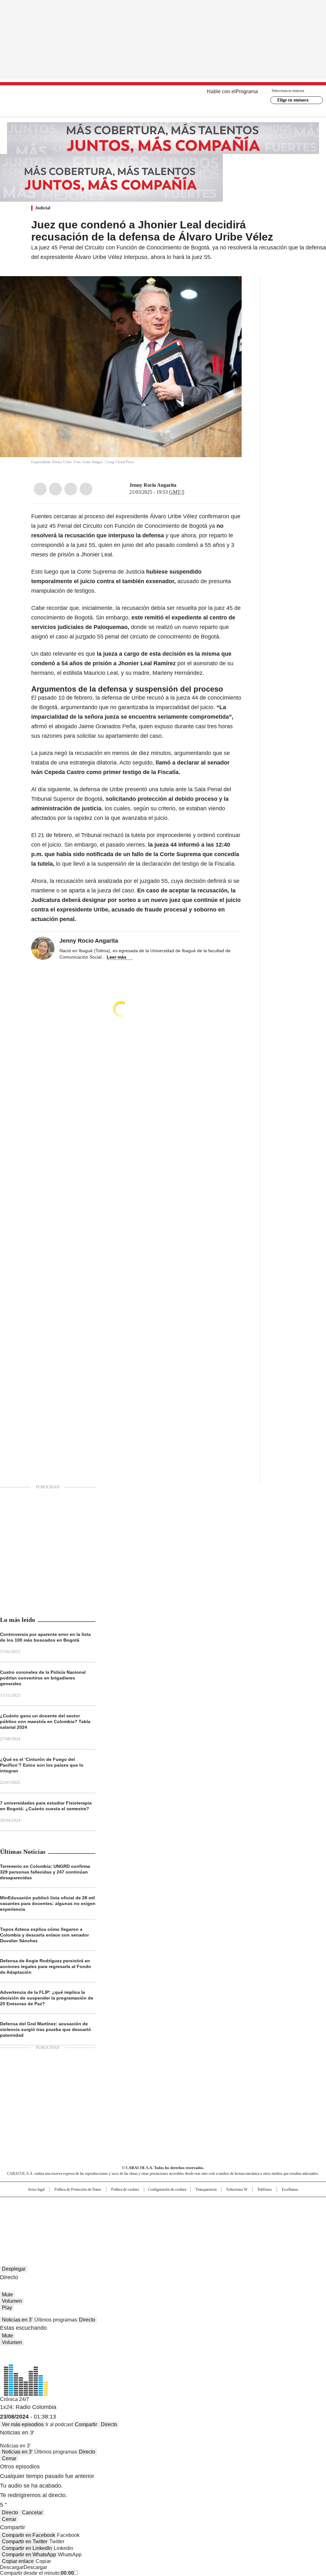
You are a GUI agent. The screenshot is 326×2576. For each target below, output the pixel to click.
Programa (247, 91)
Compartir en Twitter (25, 2541)
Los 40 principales (116, 2205)
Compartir (86, 2424)
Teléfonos (265, 2189)
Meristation (262, 2224)
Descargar (12, 2567)
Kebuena (275, 2215)
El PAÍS (88, 2205)
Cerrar (9, 2458)
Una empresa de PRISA (34, 2211)
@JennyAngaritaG (181, 485)
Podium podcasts (147, 2224)
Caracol (278, 2205)
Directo (87, 2320)
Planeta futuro (249, 2215)
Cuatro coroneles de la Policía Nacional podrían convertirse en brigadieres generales (43, 1678)
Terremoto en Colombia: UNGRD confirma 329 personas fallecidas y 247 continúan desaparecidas (45, 1872)
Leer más (117, 957)
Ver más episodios (23, 2424)
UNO (131, 2215)
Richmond (85, 2224)
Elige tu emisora (293, 100)
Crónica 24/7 (14, 2399)
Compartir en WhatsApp (29, 2555)
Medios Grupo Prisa (34, 2226)
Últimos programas (56, 2320)
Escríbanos (290, 2189)
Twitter (55, 489)
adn (255, 2205)
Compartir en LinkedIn (27, 2548)
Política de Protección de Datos (78, 2189)
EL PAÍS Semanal (222, 2215)
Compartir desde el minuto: (37, 2573)
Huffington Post (97, 2215)
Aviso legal (36, 2189)
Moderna (118, 2224)
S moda (202, 2224)
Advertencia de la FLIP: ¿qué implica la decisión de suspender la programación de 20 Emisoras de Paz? (47, 1998)
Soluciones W (237, 2189)
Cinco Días (176, 2215)
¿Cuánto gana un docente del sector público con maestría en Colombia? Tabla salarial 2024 (45, 1721)
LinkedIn (71, 489)
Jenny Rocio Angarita (153, 485)
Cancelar (32, 2513)
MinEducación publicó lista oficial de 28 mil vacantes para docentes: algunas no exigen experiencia (48, 1903)
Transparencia (206, 2189)
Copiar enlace (18, 2561)
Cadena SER (212, 2205)
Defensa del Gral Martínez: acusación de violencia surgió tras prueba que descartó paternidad (46, 2029)
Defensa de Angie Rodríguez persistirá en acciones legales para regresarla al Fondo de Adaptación (46, 1966)
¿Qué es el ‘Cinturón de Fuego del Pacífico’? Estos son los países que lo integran (42, 1765)
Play (7, 2308)
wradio (151, 2215)
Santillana (146, 2205)
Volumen (12, 2301)
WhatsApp (86, 489)
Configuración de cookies (167, 2189)
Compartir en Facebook (28, 2535)
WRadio (163, 96)
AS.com (234, 2205)
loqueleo (230, 2224)
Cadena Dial (199, 2215)
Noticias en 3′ (17, 2320)
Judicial (43, 208)
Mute (7, 2295)
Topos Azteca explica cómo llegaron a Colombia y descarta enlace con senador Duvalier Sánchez (44, 1935)
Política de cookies (125, 2189)
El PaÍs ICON (175, 2224)
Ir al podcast (59, 2424)
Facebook (40, 489)
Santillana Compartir (181, 2205)
